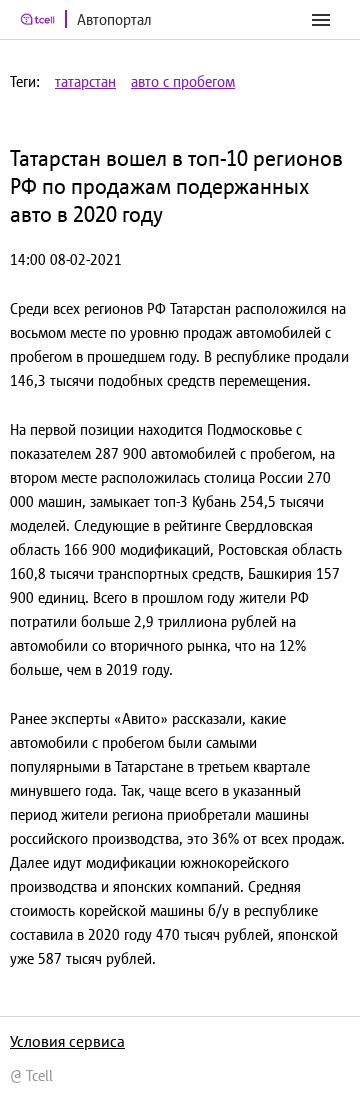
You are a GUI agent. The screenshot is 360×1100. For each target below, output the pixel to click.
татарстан (85, 81)
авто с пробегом (183, 81)
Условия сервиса (67, 1041)
